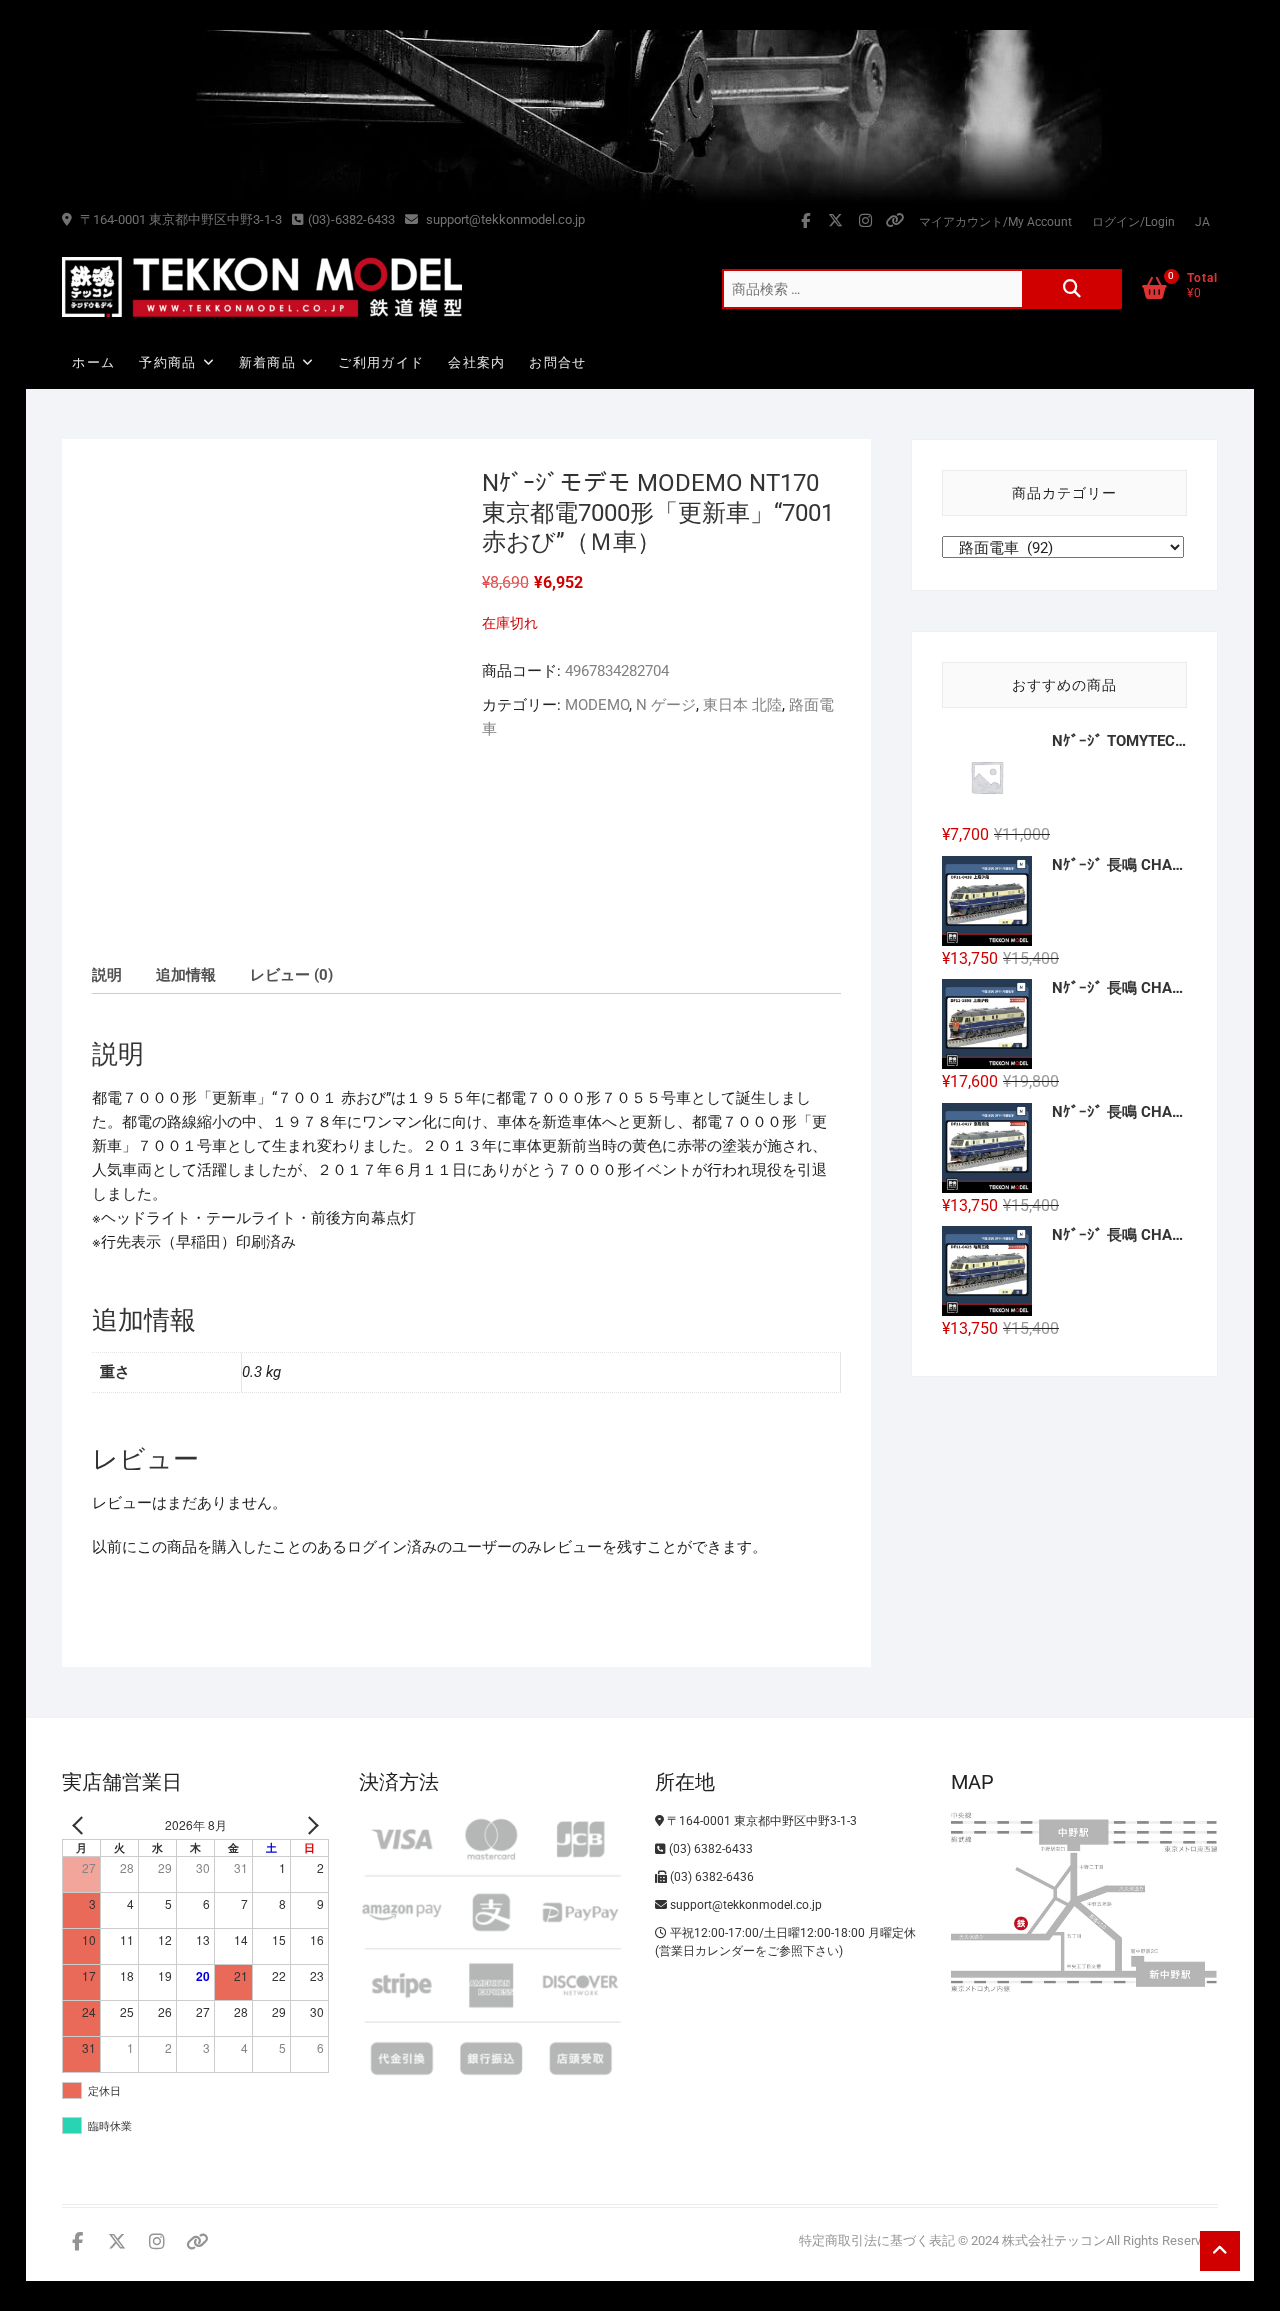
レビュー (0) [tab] (291, 975)
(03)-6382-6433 (351, 219)
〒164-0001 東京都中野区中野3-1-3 (179, 219)
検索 (1072, 289)
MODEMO (597, 705)
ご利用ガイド (381, 362)
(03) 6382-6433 (709, 1849)
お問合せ (557, 362)
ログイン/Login (1133, 222)
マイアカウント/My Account (995, 222)
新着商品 (267, 362)
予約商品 (167, 362)
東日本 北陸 (742, 705)
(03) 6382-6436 (710, 1877)
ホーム (93, 362)
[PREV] (81, 1825)
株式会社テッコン (1054, 2240)
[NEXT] (310, 1825)
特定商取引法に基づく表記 (877, 2240)
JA (1202, 222)
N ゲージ (666, 705)
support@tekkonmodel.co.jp (504, 219)
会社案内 (476, 362)
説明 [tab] (107, 975)
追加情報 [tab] (186, 975)
